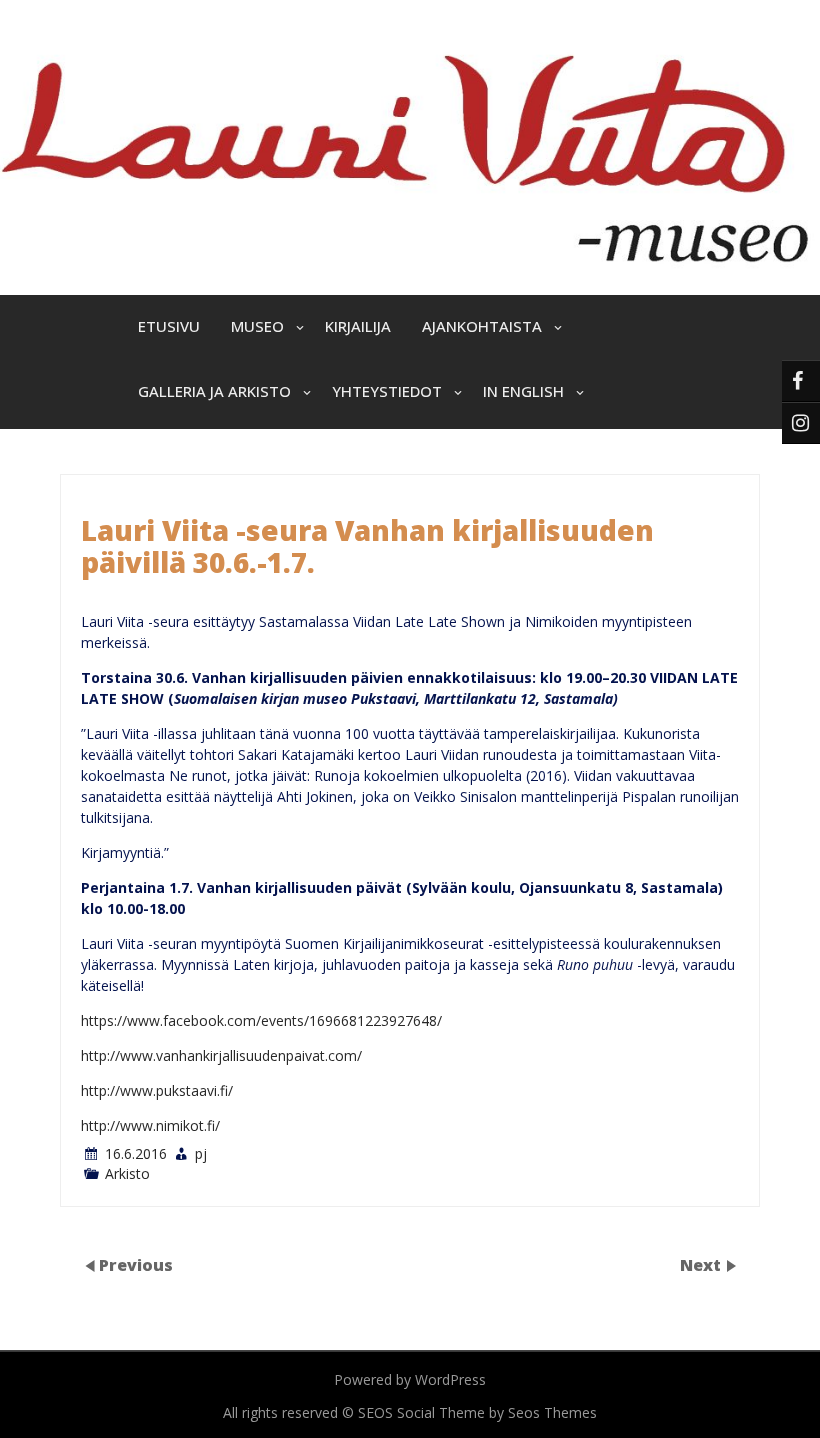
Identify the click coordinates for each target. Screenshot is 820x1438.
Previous (136, 1265)
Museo (257, 326)
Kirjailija (358, 326)
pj (201, 1153)
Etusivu (169, 326)
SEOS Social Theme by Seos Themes (477, 1412)
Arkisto (127, 1173)
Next (702, 1265)
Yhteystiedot (387, 391)
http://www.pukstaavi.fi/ (157, 1090)
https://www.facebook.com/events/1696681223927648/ (261, 1020)
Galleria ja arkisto (214, 391)
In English (523, 391)
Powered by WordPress (410, 1379)
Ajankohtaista (482, 326)
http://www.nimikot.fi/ (150, 1125)
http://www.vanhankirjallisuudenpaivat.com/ (221, 1055)
